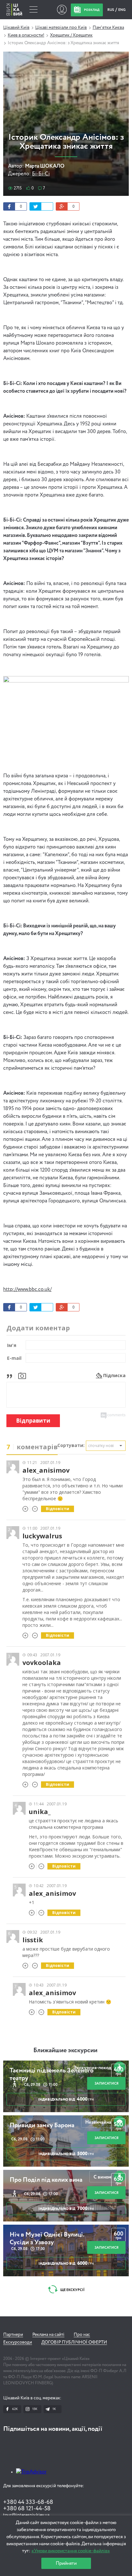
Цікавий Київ (16, 28)
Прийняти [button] (66, 2563)
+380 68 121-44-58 (27, 2509)
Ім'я (12, 1345)
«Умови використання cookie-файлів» (71, 2551)
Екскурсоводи (18, 2342)
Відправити (33, 1421)
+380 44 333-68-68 (28, 2502)
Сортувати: (71, 1445)
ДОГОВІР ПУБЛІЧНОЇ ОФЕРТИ (74, 2342)
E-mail (14, 1358)
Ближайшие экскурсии (65, 2051)
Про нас (82, 2335)
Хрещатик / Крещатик (71, 35)
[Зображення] (22, 1375)
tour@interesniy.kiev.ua (26, 2515)
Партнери (13, 2335)
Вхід (62, 10)
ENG (122, 10)
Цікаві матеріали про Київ (61, 28)
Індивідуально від (66, 2099)
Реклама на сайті (48, 2335)
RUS (111, 10)
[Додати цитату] (11, 1375)
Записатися (107, 2083)
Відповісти (58, 1509)
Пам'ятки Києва (108, 28)
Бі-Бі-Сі (41, 174)
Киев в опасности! (26, 35)
